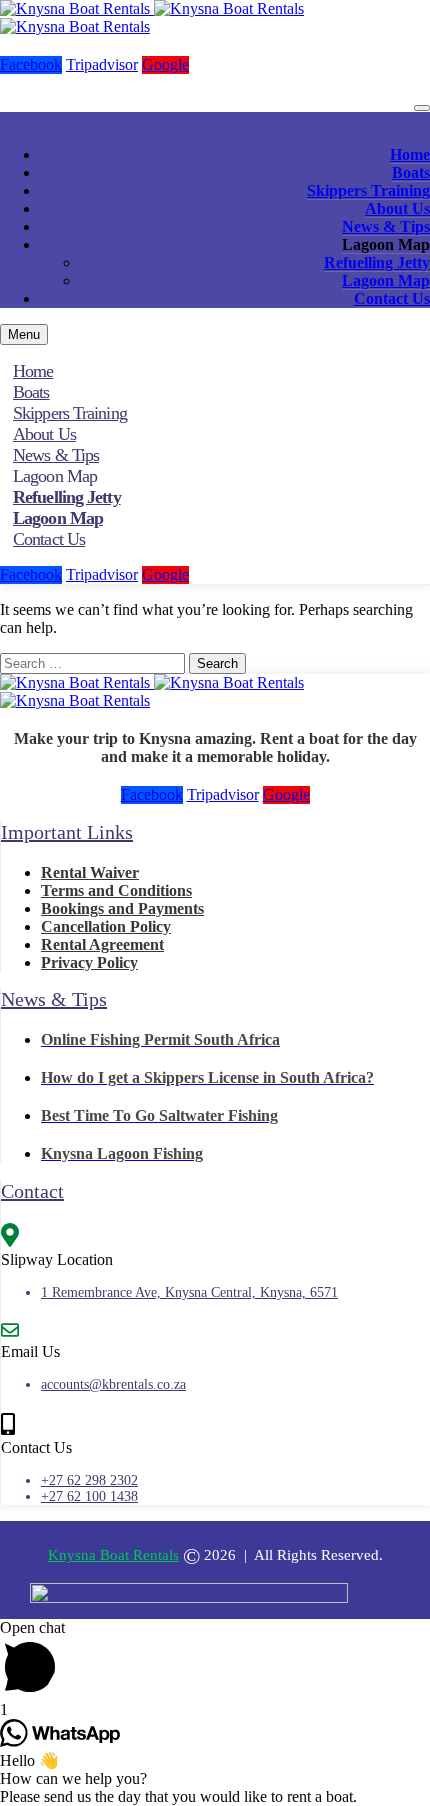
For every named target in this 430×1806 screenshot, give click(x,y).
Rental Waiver (90, 872)
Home (410, 154)
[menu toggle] (422, 108)
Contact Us (392, 298)
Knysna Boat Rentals (113, 1555)
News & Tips (386, 226)
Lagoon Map (386, 280)
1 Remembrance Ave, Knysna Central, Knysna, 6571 (189, 1292)
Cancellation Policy (106, 926)
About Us (397, 208)
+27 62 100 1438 (89, 1496)
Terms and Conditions (116, 890)
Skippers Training (368, 190)
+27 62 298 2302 (89, 1480)
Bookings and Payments (122, 908)
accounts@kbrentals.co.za (113, 1384)
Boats (411, 172)
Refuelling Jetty (377, 262)
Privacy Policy (89, 962)
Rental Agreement (102, 944)
